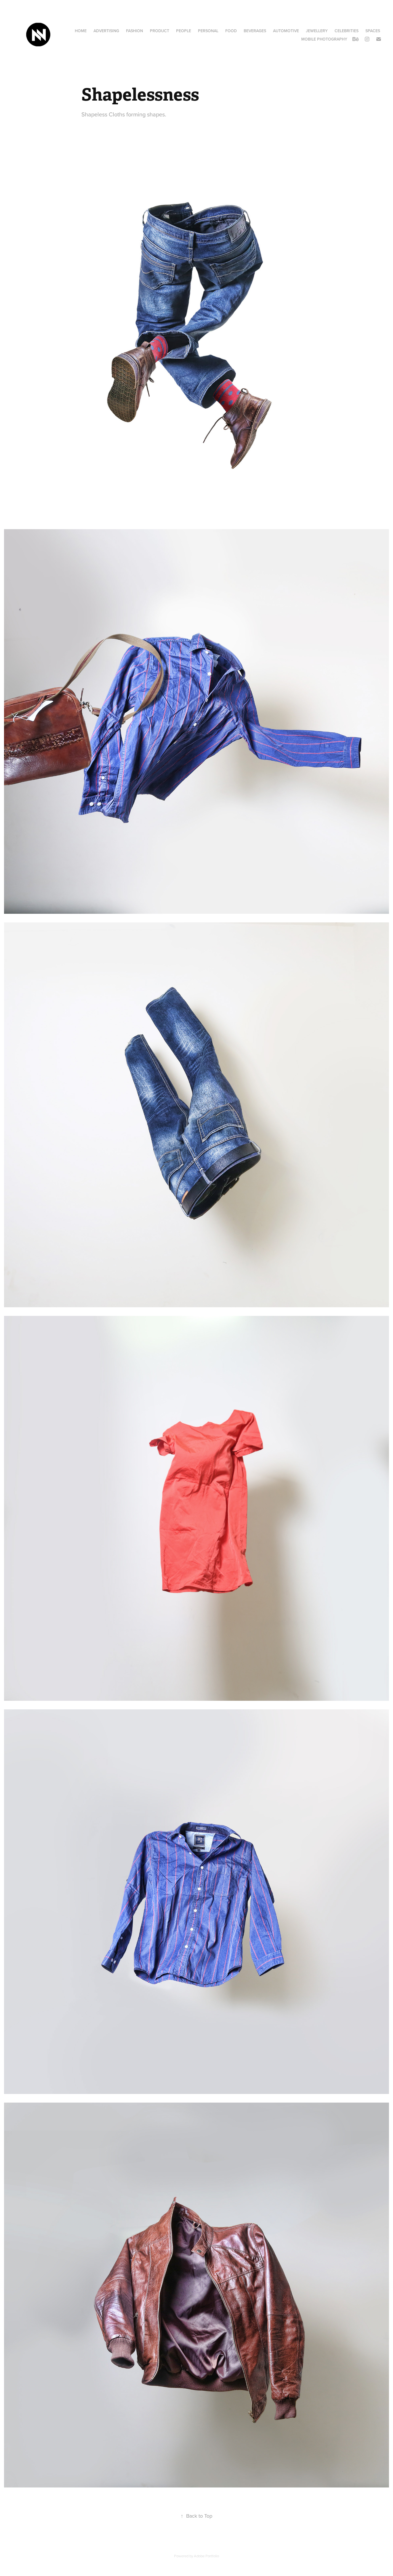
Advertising (106, 31)
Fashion (135, 31)
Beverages (255, 31)
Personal (208, 31)
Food (231, 31)
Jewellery (317, 31)
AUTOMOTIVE (286, 31)
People (184, 31)
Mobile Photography (324, 39)
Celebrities (347, 31)
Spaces (373, 31)
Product (160, 31)
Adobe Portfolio (206, 2556)
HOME (81, 31)
